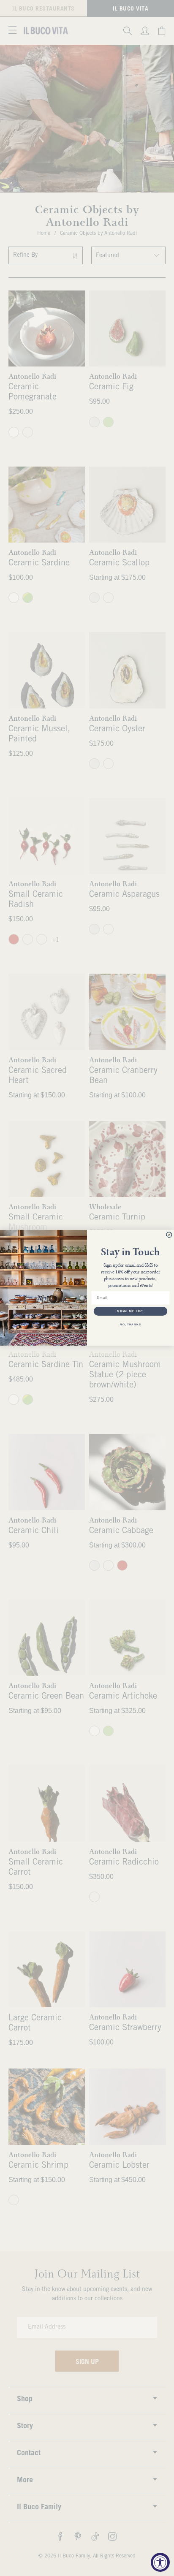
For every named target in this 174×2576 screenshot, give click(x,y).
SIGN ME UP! (130, 1311)
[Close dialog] (169, 1235)
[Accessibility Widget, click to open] (160, 2562)
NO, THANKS (130, 1325)
